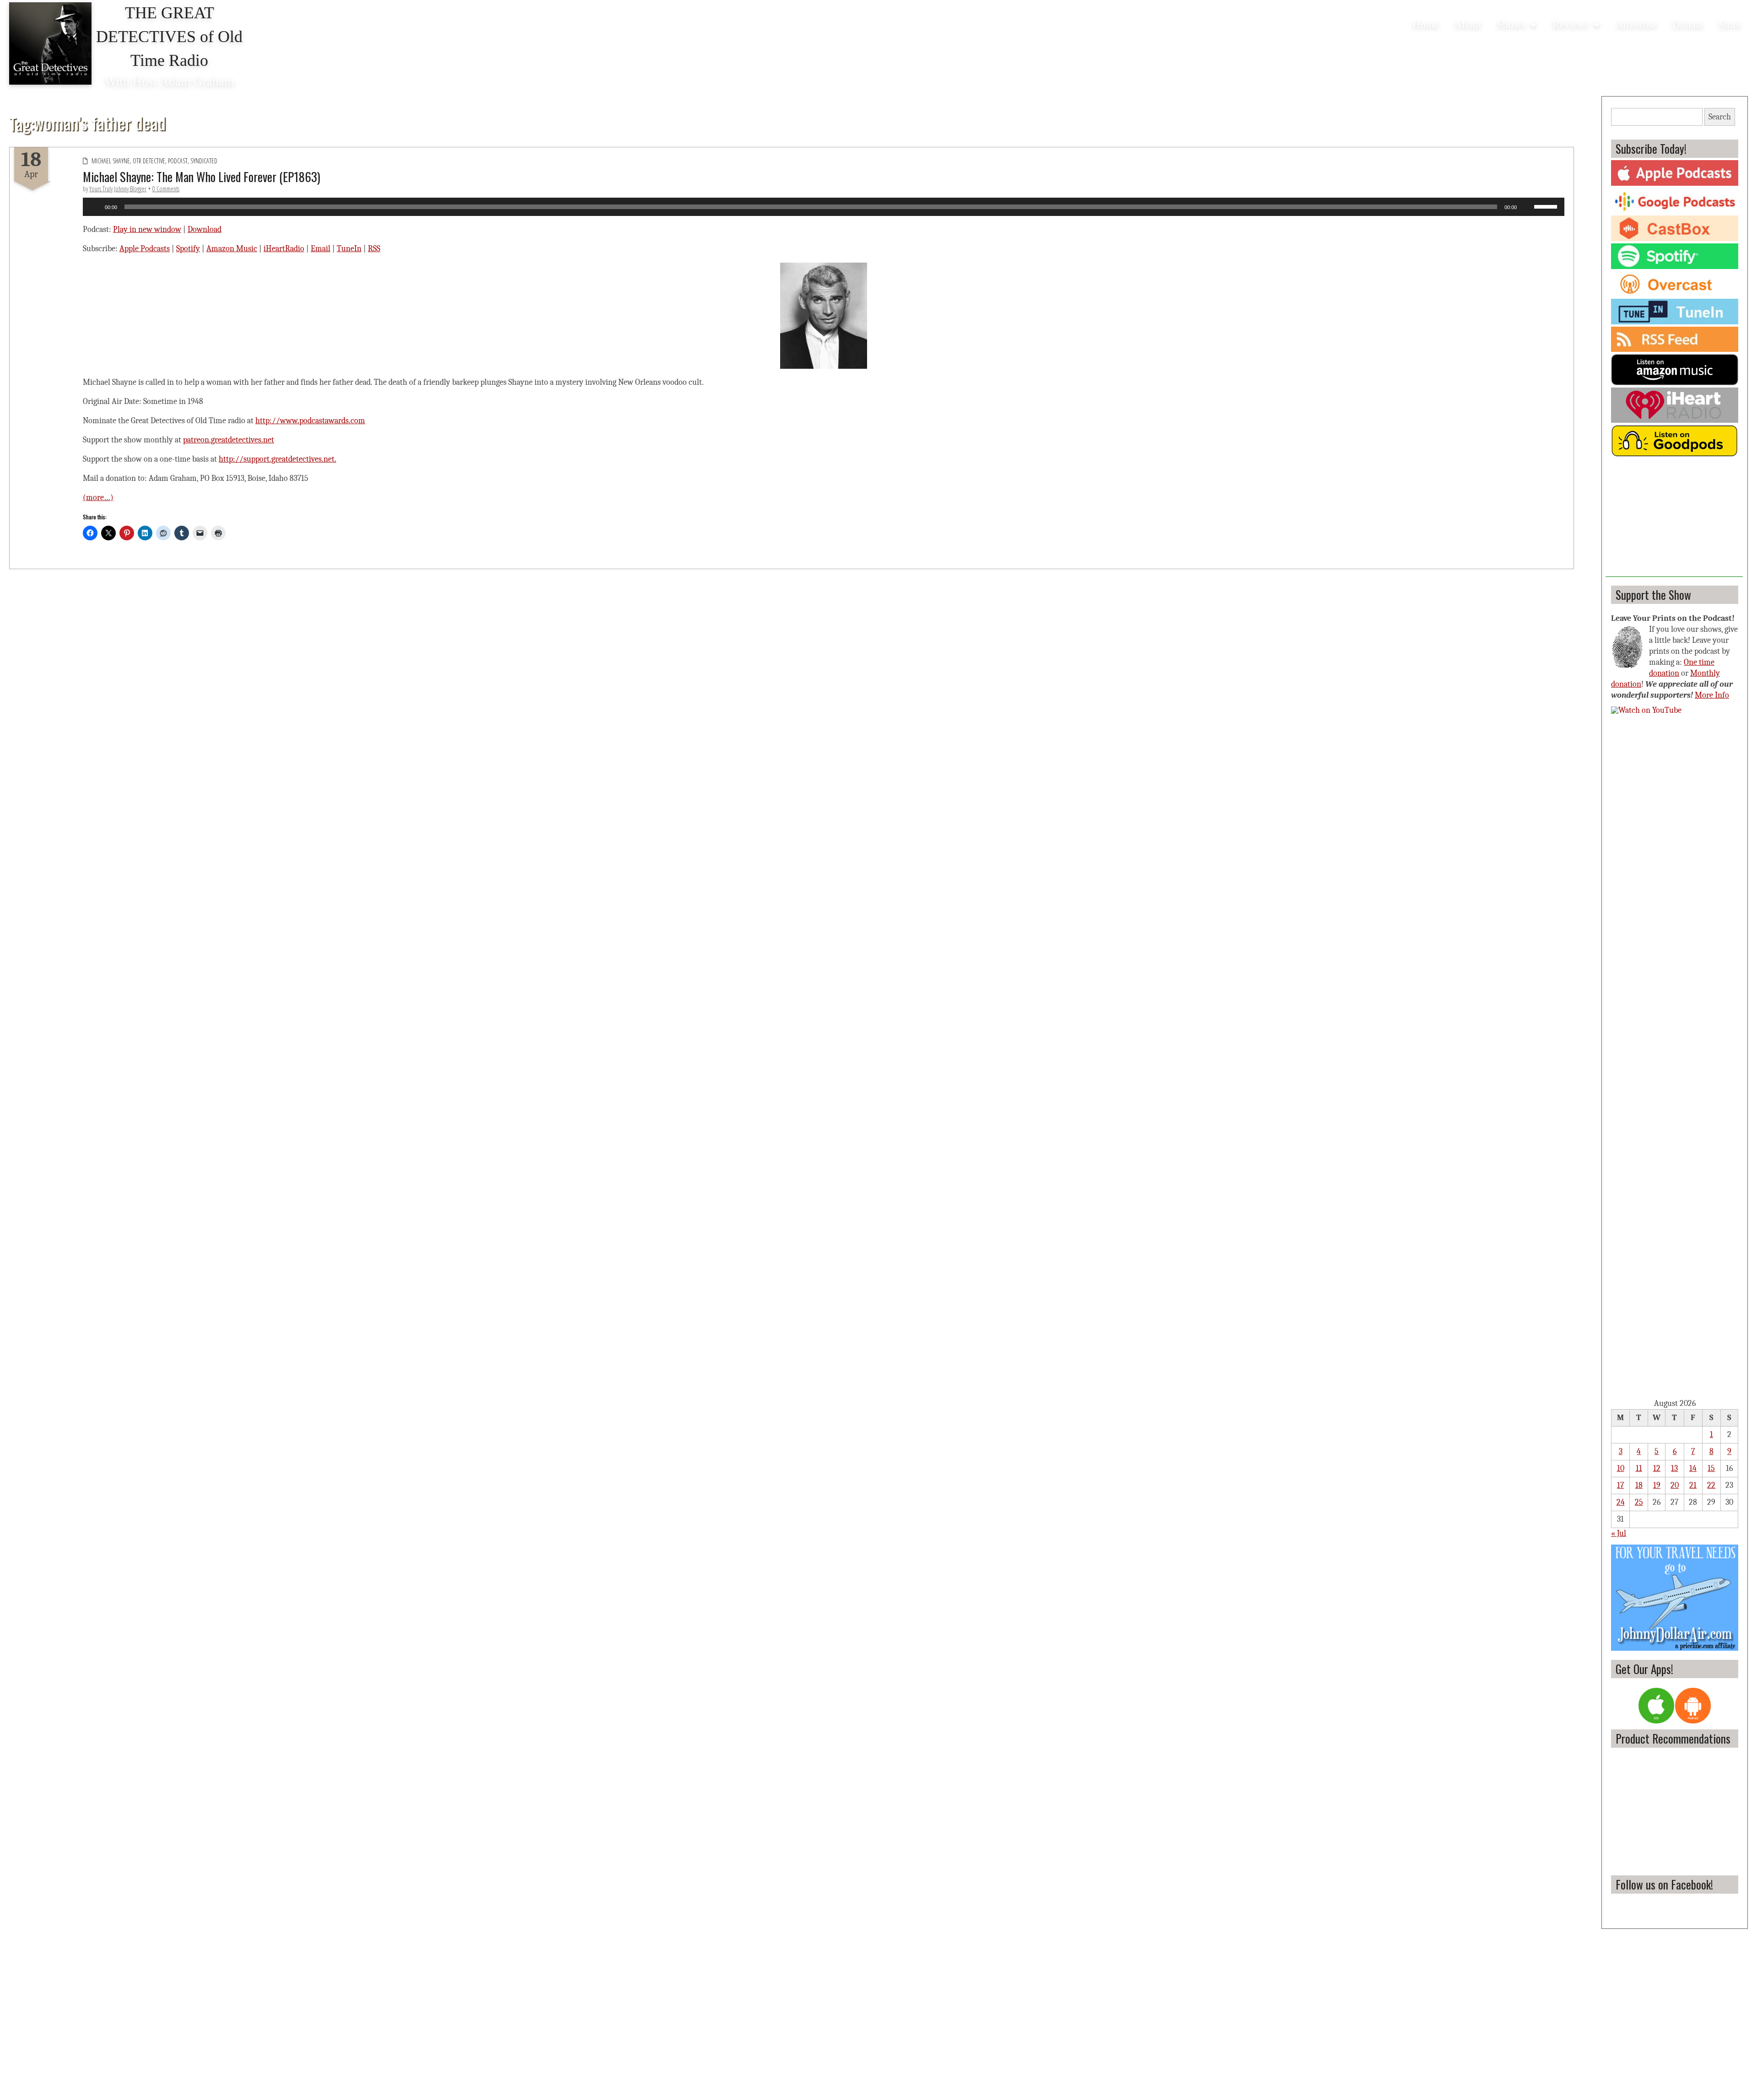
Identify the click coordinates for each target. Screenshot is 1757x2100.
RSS (374, 249)
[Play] (95, 207)
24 (1621, 1502)
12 (1657, 1468)
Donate (1688, 24)
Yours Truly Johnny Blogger (118, 189)
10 (1621, 1468)
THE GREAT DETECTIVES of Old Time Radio (169, 37)
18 (1639, 1485)
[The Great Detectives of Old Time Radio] (50, 43)
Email (321, 249)
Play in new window (147, 229)
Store (1730, 24)
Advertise (1636, 24)
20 (1675, 1485)
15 (1711, 1468)
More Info (1712, 695)
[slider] (1547, 206)
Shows (1511, 24)
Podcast (178, 161)
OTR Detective (149, 161)
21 (1693, 1485)
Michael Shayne (111, 161)
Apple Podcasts (145, 249)
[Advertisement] (1674, 520)
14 (1693, 1468)
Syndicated (204, 161)
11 (1639, 1468)
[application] (824, 207)
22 (1711, 1485)
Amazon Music (232, 249)
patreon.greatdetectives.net (229, 440)
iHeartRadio (284, 249)
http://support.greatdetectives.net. (278, 459)
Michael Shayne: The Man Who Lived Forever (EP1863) (202, 177)
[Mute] (1527, 207)
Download (205, 229)
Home (1426, 24)
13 (1674, 1468)
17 (1620, 1485)
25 (1639, 1502)
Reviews (1571, 24)
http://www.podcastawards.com (310, 421)
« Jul (1619, 1533)
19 (1657, 1485)
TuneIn (349, 249)
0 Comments (166, 189)
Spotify (188, 249)
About (1468, 24)
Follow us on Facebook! (1664, 1884)
